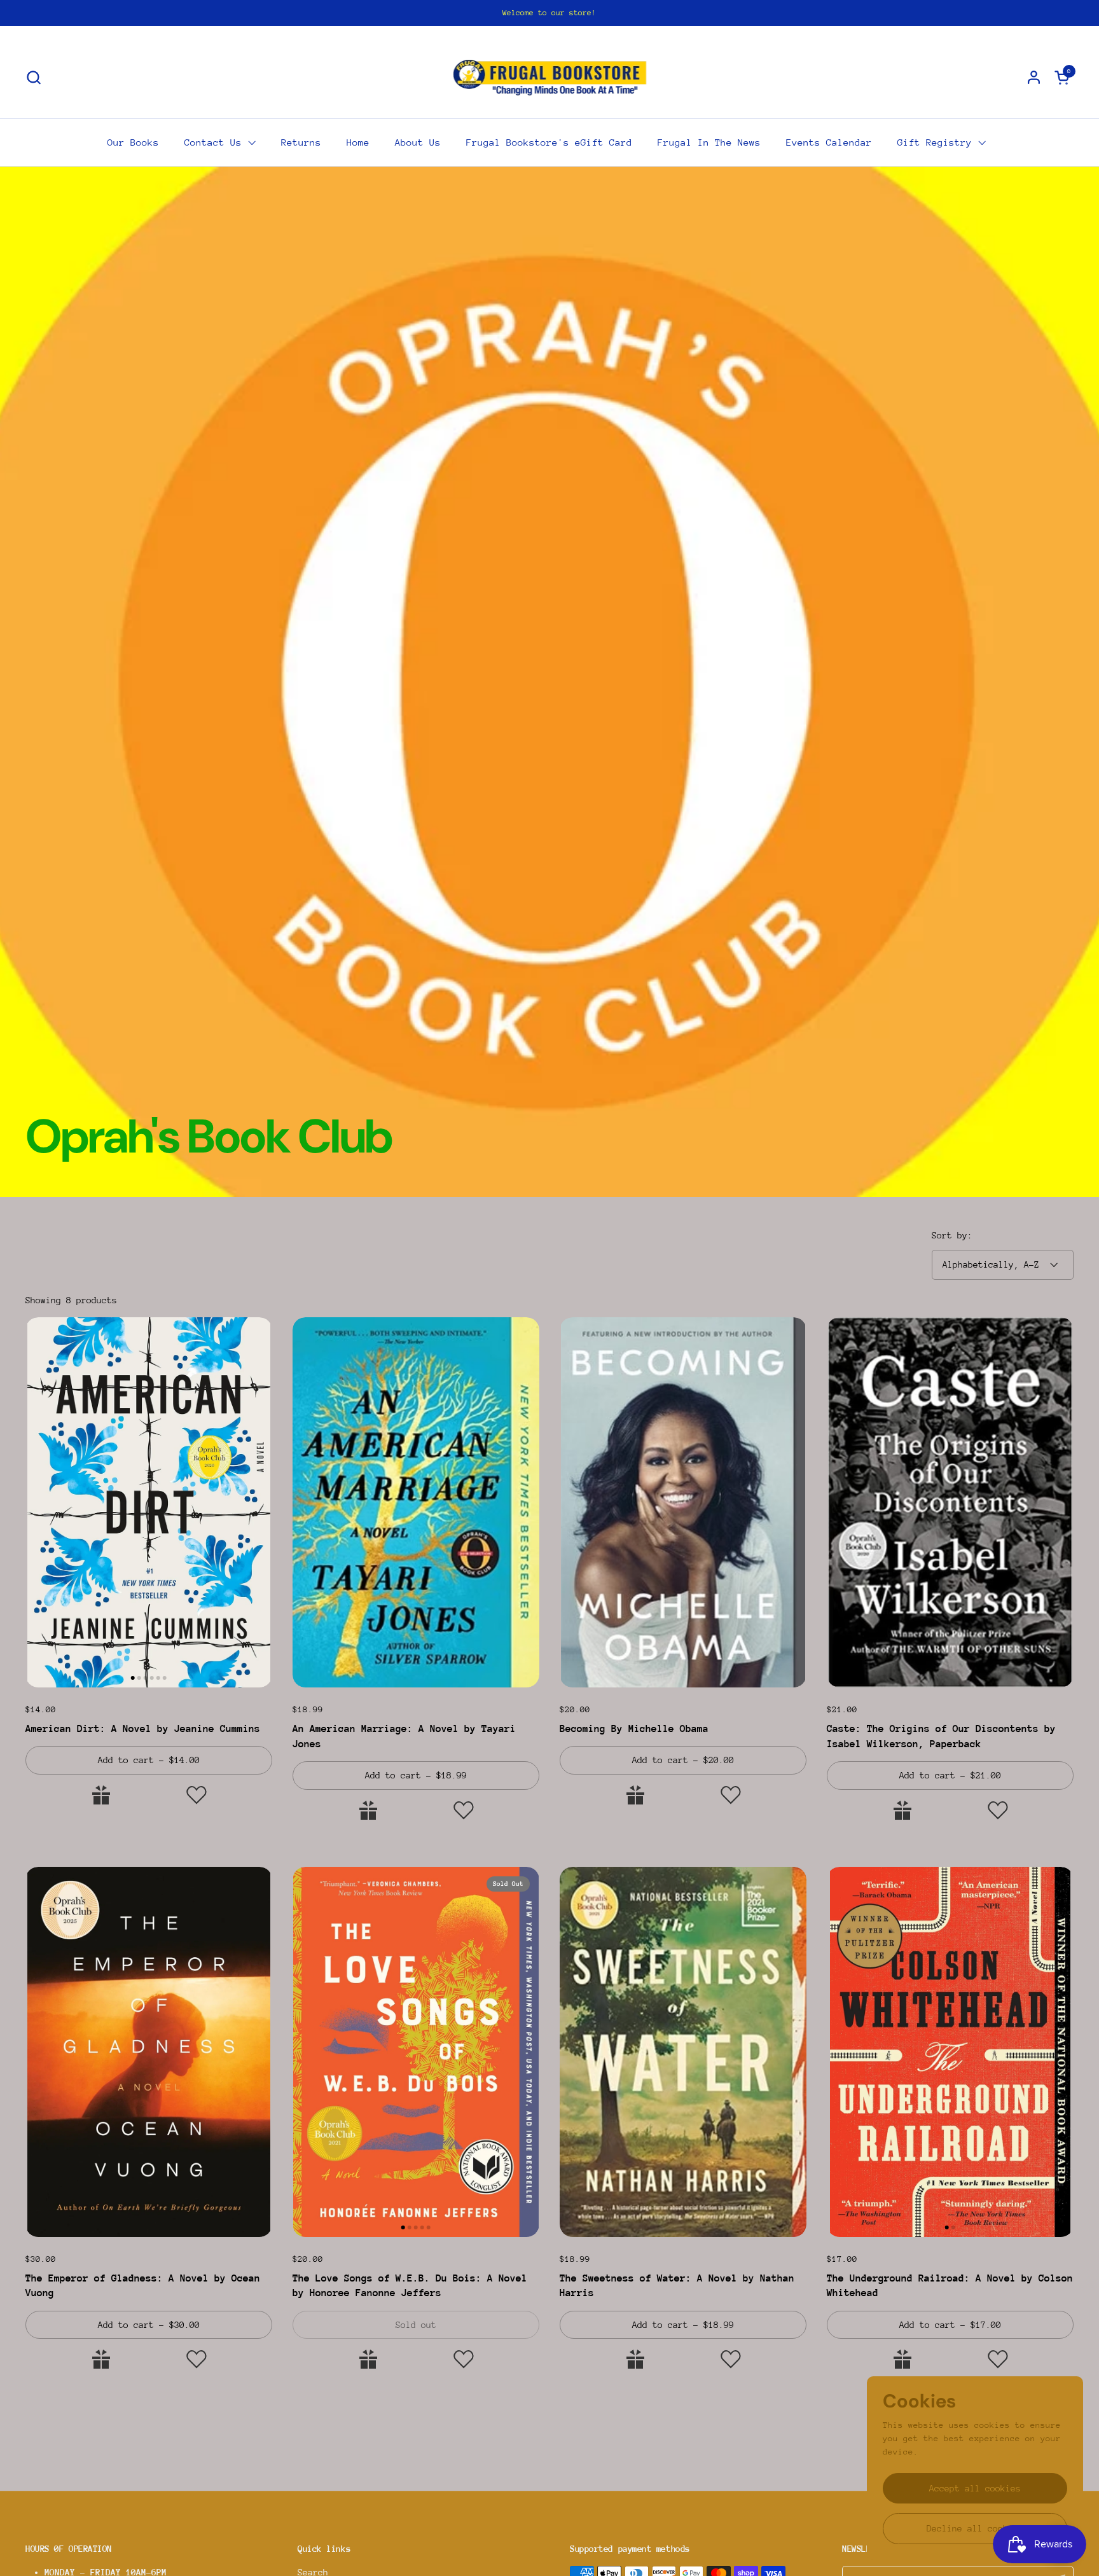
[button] (33, 77)
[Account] (1034, 77)
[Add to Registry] (101, 1795)
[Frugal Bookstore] (550, 77)
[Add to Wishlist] (197, 1795)
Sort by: (952, 1235)
